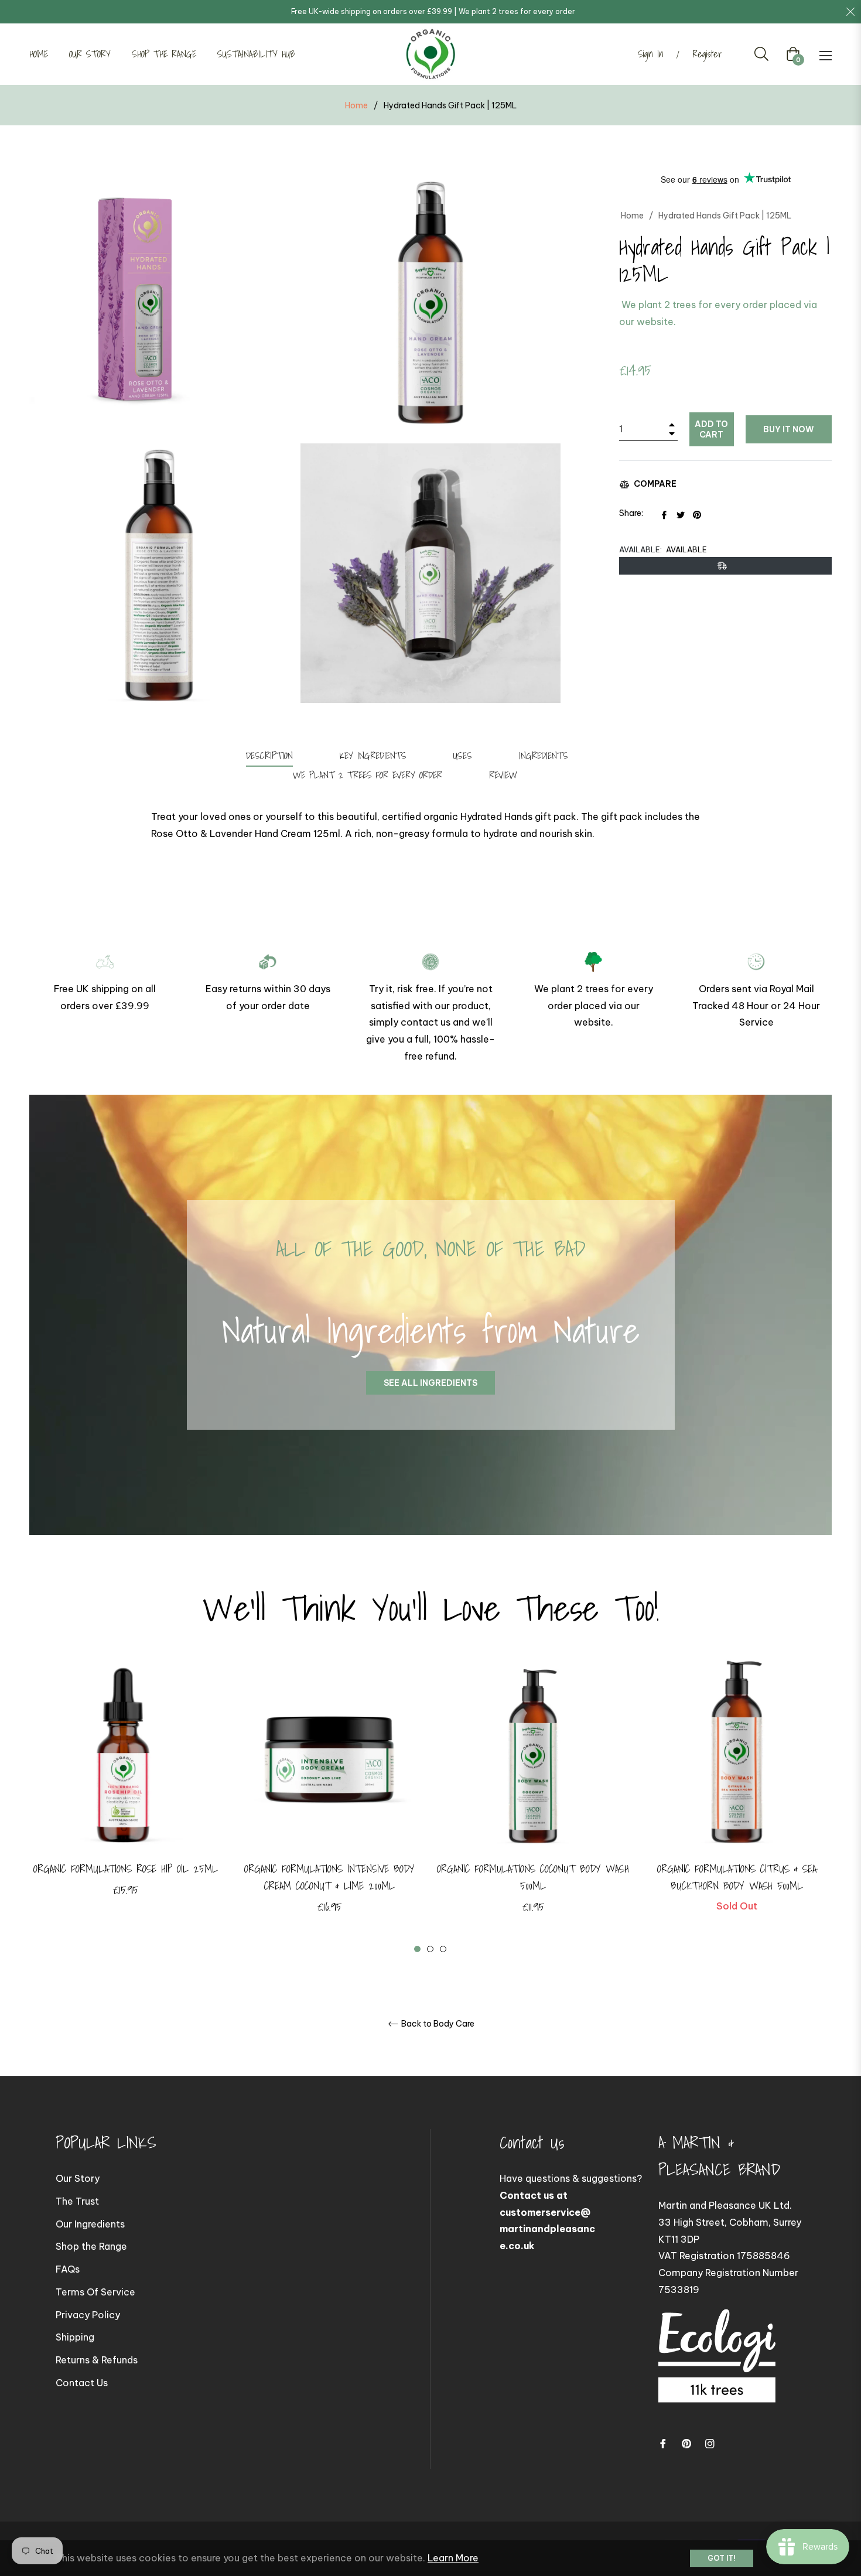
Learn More (453, 2558)
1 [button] (417, 1949)
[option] (125, 1797)
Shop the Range (91, 2246)
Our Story (78, 2178)
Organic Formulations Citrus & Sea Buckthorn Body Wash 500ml (737, 1877)
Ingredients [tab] (544, 756)
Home (356, 105)
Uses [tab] (463, 756)
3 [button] (443, 1949)
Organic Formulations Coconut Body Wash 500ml (533, 1877)
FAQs (68, 2269)
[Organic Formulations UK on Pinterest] (686, 2443)
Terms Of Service (95, 2292)
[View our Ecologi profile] (717, 2367)
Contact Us (82, 2383)
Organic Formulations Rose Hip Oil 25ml (126, 1869)
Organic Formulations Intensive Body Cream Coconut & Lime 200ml (329, 1877)
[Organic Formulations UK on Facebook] (663, 2443)
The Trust (77, 2201)
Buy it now (789, 429)
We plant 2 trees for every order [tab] (368, 775)
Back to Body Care (437, 2024)
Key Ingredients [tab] (373, 756)
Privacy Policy (88, 2315)
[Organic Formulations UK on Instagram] (710, 2443)
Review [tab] (505, 775)
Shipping (75, 2337)
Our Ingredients (90, 2224)
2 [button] (430, 1949)
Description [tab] (269, 756)
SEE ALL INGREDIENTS (430, 1383)
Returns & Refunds (97, 2360)
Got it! (722, 2558)
